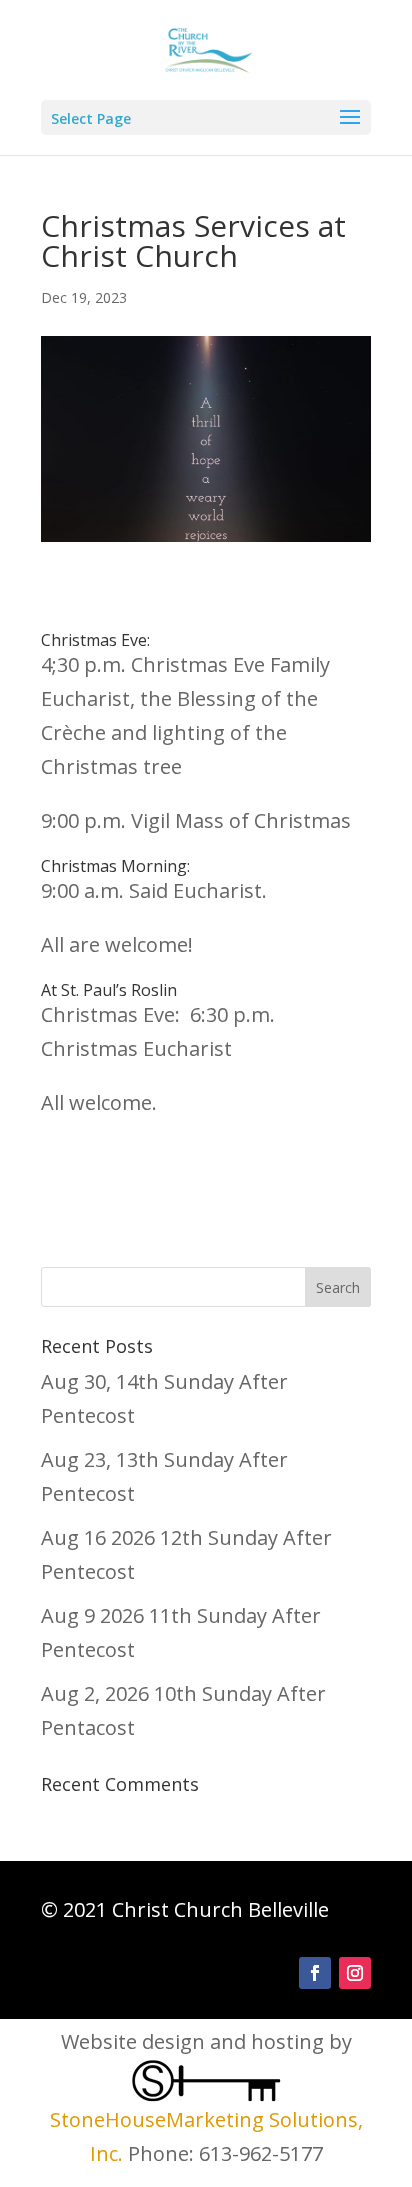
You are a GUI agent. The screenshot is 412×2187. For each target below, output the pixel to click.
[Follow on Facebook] (315, 1973)
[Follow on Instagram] (355, 1973)
